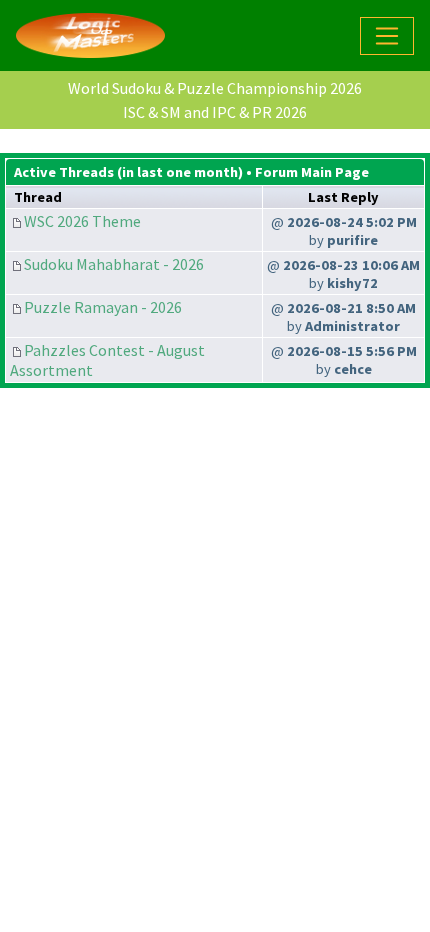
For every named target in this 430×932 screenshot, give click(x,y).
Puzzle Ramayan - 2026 (103, 307)
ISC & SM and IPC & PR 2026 (215, 112)
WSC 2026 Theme (82, 221)
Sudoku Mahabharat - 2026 (114, 264)
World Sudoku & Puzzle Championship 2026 (215, 88)
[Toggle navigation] (387, 36)
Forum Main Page (312, 172)
